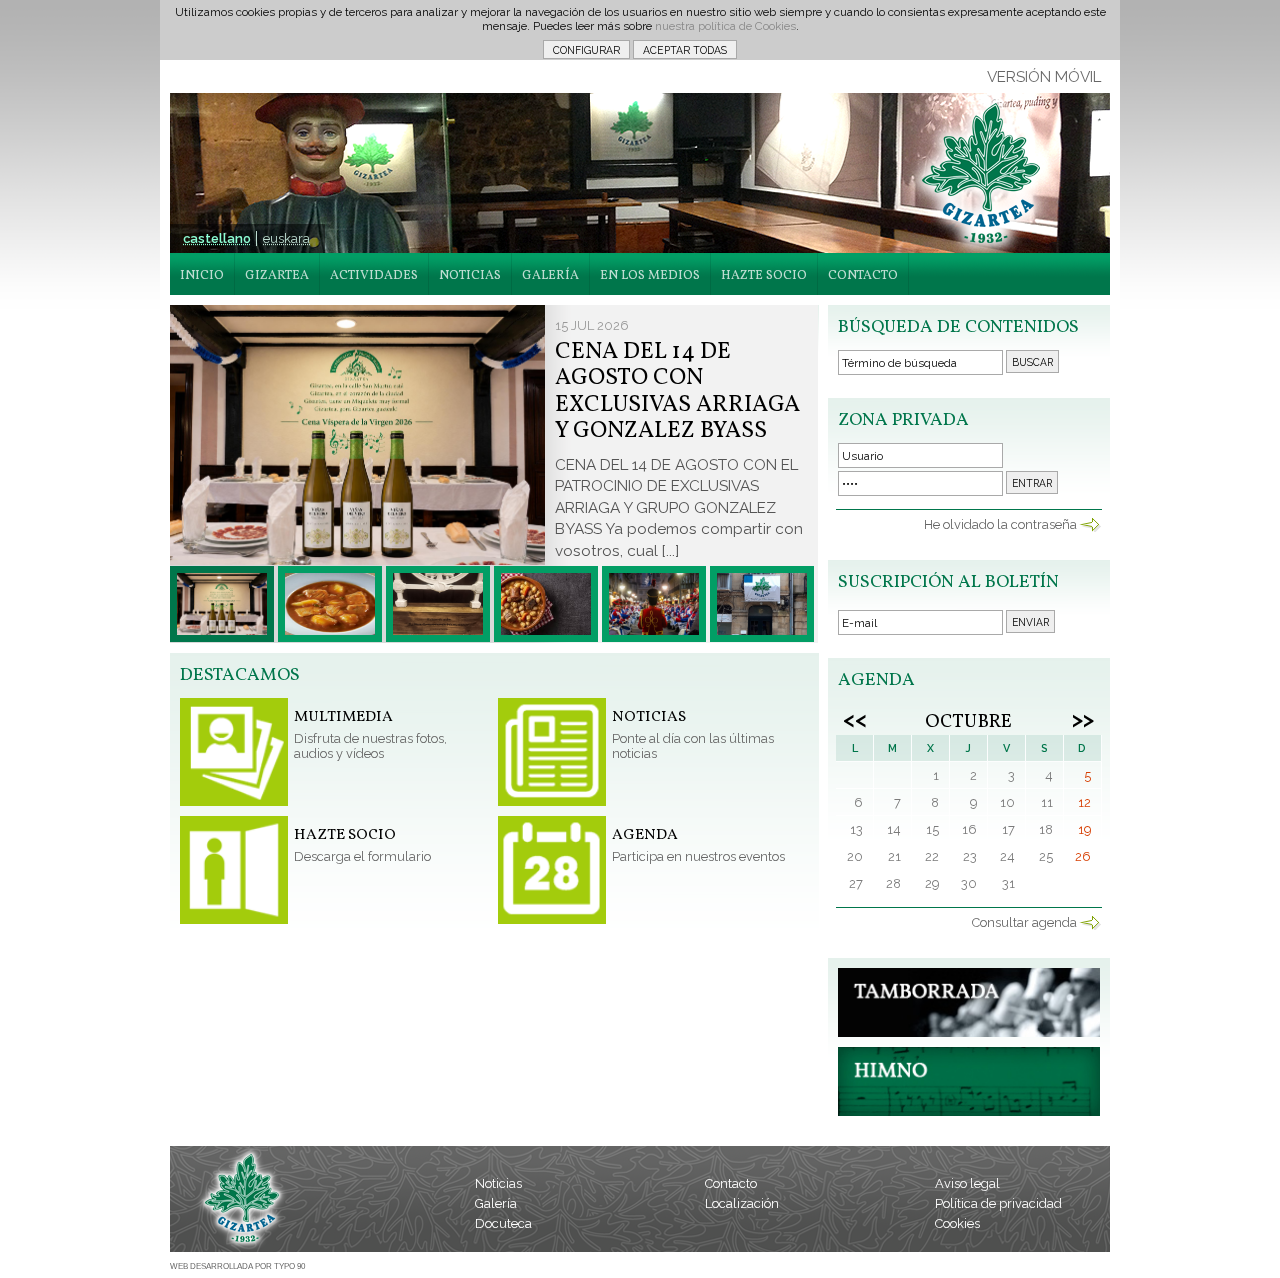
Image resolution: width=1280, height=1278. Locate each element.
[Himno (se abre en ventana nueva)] (969, 1111)
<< (855, 719)
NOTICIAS (470, 276)
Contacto (731, 1183)
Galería (496, 1203)
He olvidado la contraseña (1000, 524)
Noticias (498, 1183)
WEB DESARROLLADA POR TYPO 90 (237, 1266)
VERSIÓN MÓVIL (1044, 77)
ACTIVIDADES (374, 276)
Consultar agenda (1024, 922)
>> (1083, 719)
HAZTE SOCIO (764, 276)
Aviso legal (967, 1183)
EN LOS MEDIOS (650, 276)
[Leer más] (222, 604)
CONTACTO (863, 276)
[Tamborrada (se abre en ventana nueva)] (969, 1032)
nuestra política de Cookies (725, 26)
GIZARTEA (277, 276)
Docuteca (503, 1223)
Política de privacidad (998, 1203)
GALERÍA (550, 276)
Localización (742, 1203)
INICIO (202, 276)
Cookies (957, 1223)
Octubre (968, 722)
